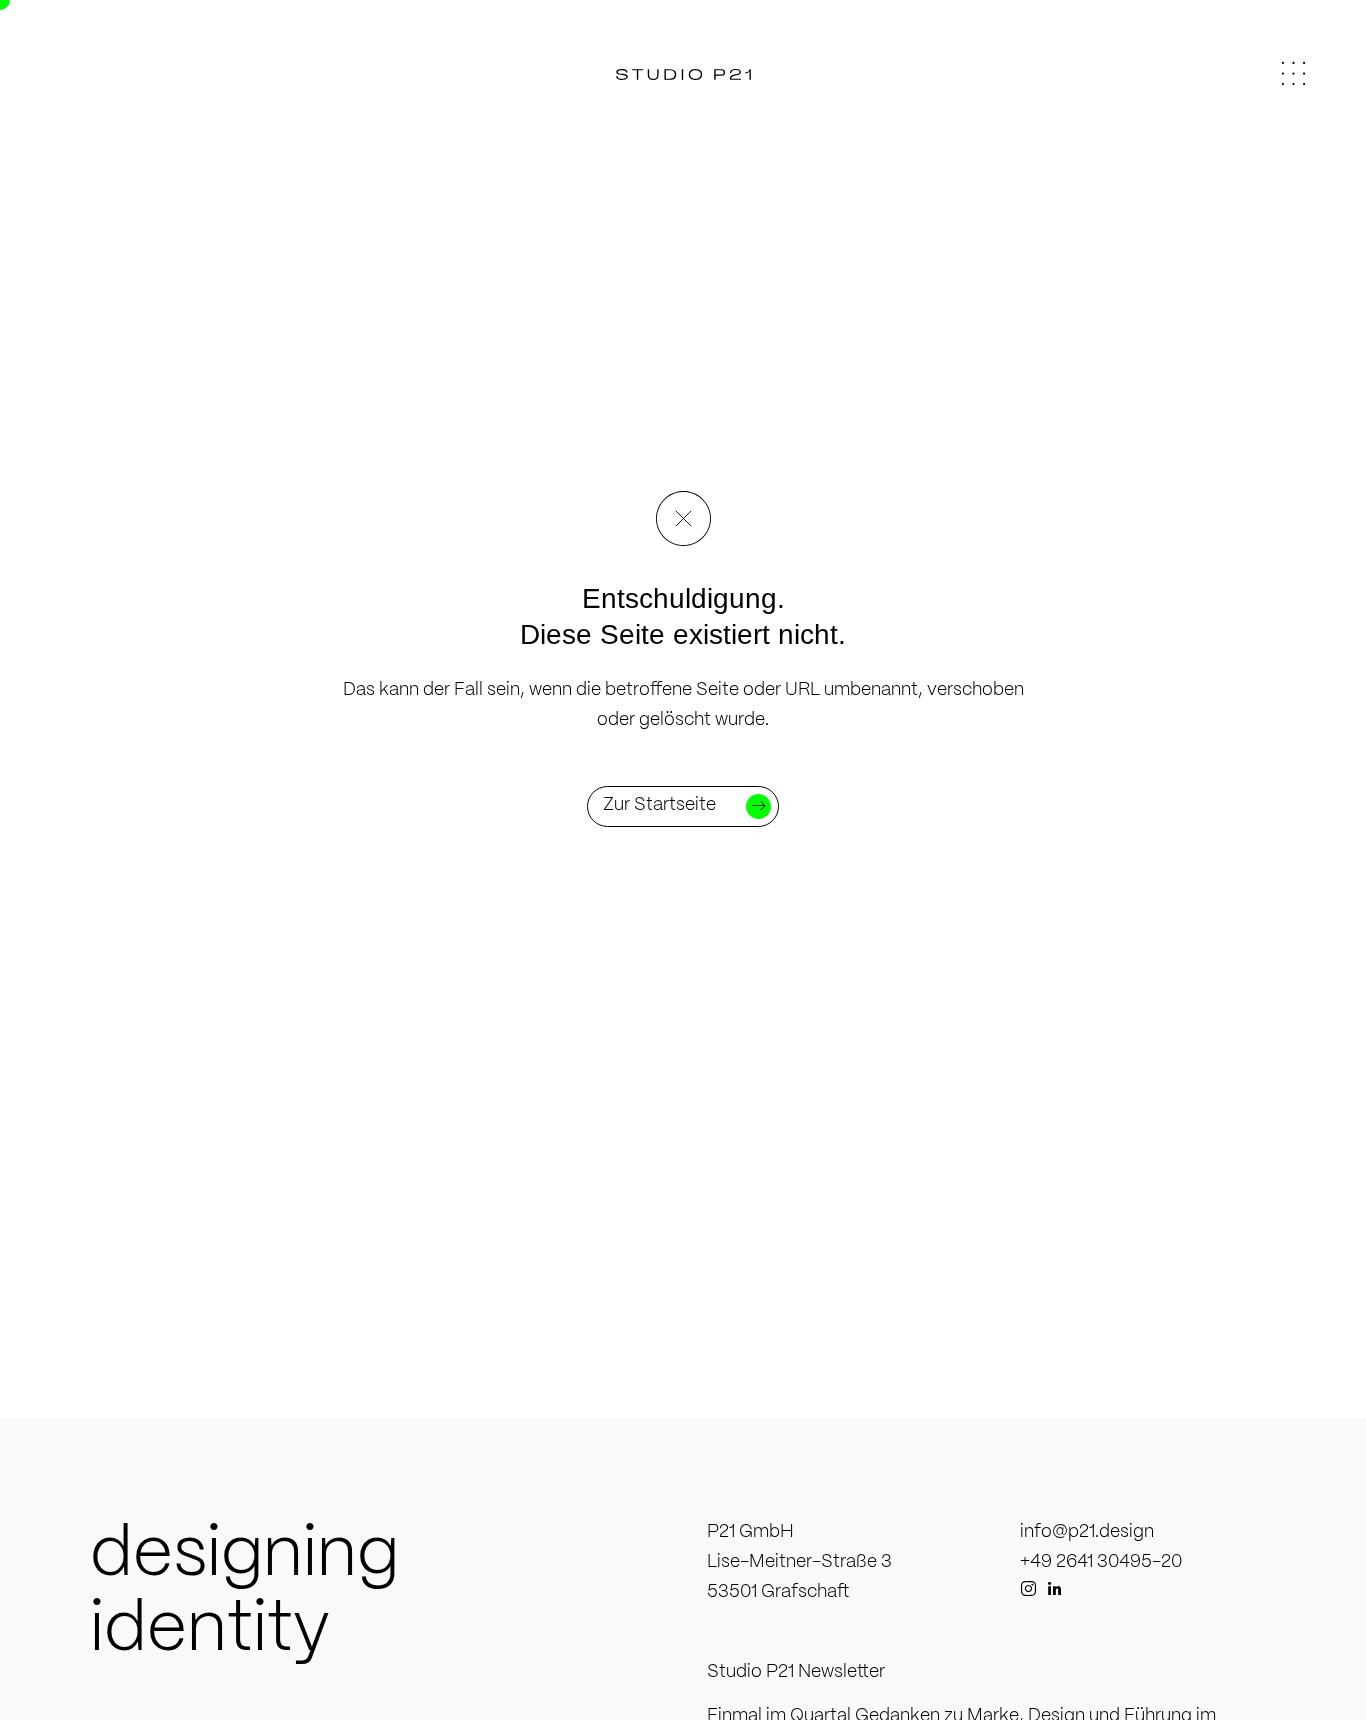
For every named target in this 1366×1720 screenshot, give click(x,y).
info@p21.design (1087, 1532)
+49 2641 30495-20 (1101, 1562)
